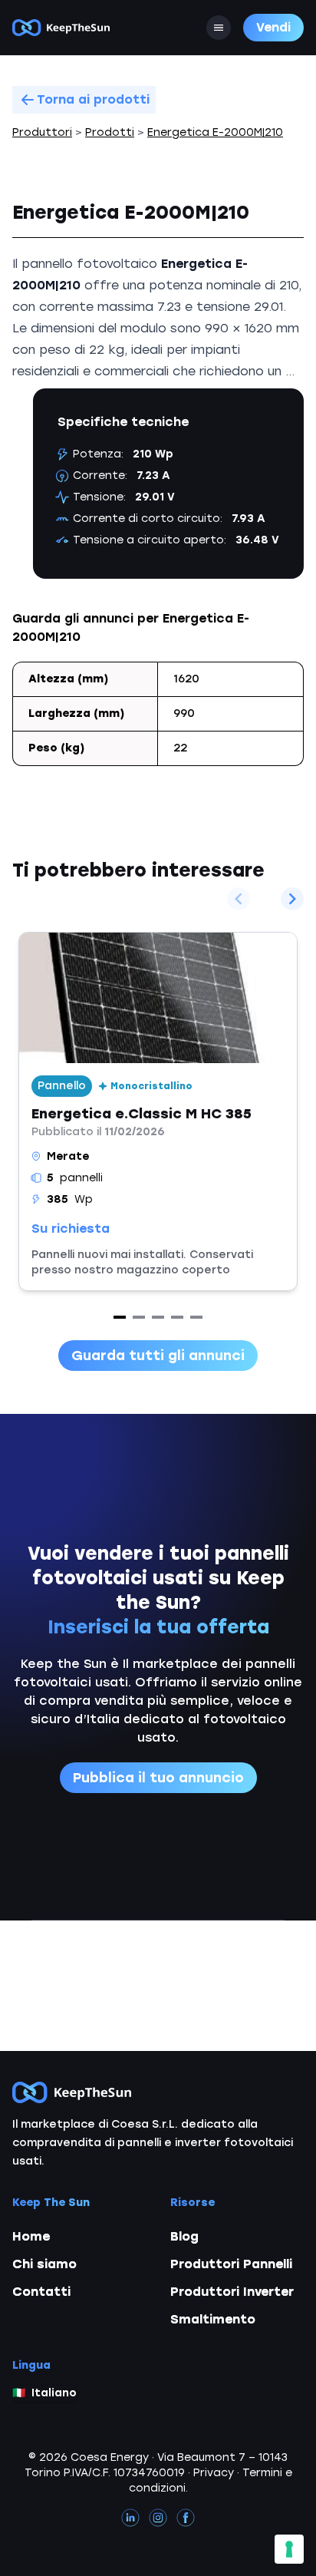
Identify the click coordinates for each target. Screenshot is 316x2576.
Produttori (42, 132)
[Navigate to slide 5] (196, 1317)
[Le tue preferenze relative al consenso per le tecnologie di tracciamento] (289, 2549)
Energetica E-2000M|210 (215, 132)
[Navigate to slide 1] (120, 1317)
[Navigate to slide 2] (139, 1317)
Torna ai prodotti (93, 99)
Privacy (214, 2473)
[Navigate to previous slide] (239, 899)
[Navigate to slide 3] (158, 1317)
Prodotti (110, 132)
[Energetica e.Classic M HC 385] (158, 1111)
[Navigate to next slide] (292, 899)
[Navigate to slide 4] (177, 1317)
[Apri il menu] (219, 28)
